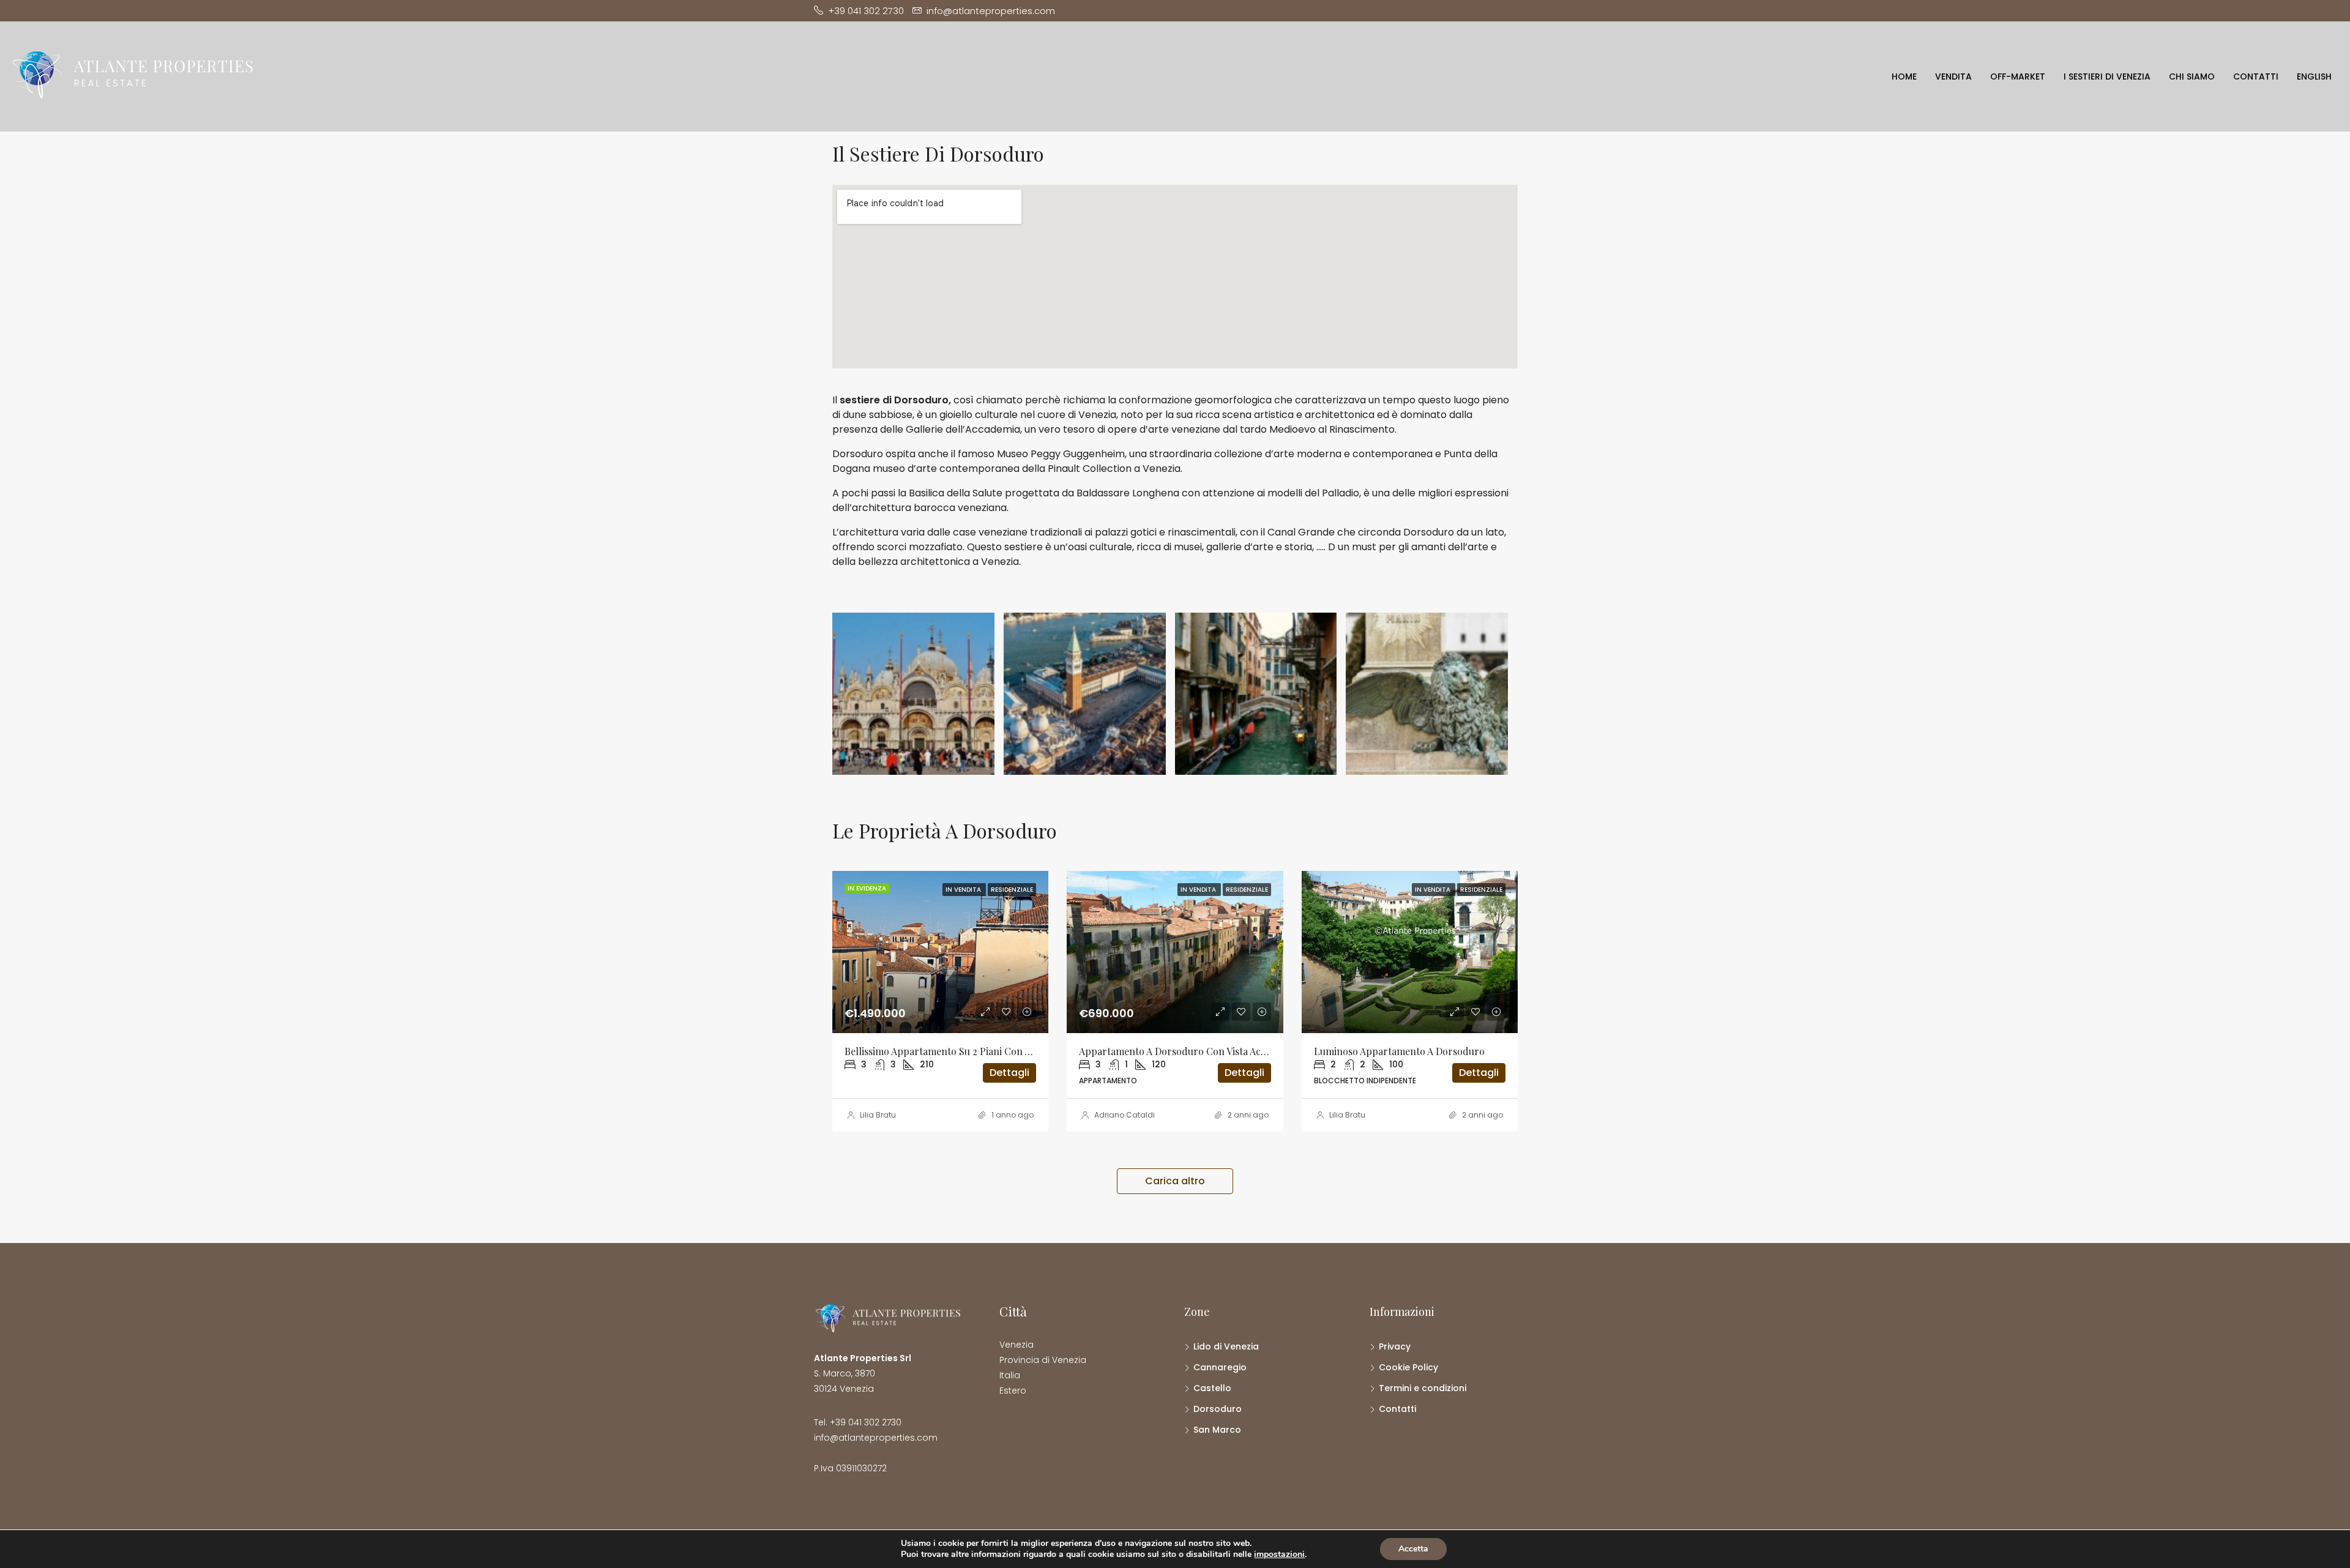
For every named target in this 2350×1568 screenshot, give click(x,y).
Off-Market (2018, 77)
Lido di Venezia (1226, 1346)
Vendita (1953, 77)
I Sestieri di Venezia (2107, 77)
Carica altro (1175, 1181)
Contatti (2256, 77)
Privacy (1395, 1346)
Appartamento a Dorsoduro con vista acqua (1178, 1051)
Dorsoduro (1218, 1409)
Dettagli (1009, 1073)
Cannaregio (1220, 1367)
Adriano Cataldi (1125, 1115)
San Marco (1217, 1430)
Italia (1010, 1375)
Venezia (1016, 1345)
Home (1904, 77)
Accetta (1413, 1549)
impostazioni (1279, 1555)
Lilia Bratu (878, 1115)
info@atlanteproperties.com (876, 1438)
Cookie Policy (1408, 1367)
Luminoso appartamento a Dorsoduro (1399, 1051)
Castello (1212, 1388)
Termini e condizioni (1423, 1388)
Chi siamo (2192, 77)
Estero (1013, 1391)
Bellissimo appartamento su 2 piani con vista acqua (960, 1051)
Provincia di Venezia (1043, 1360)
